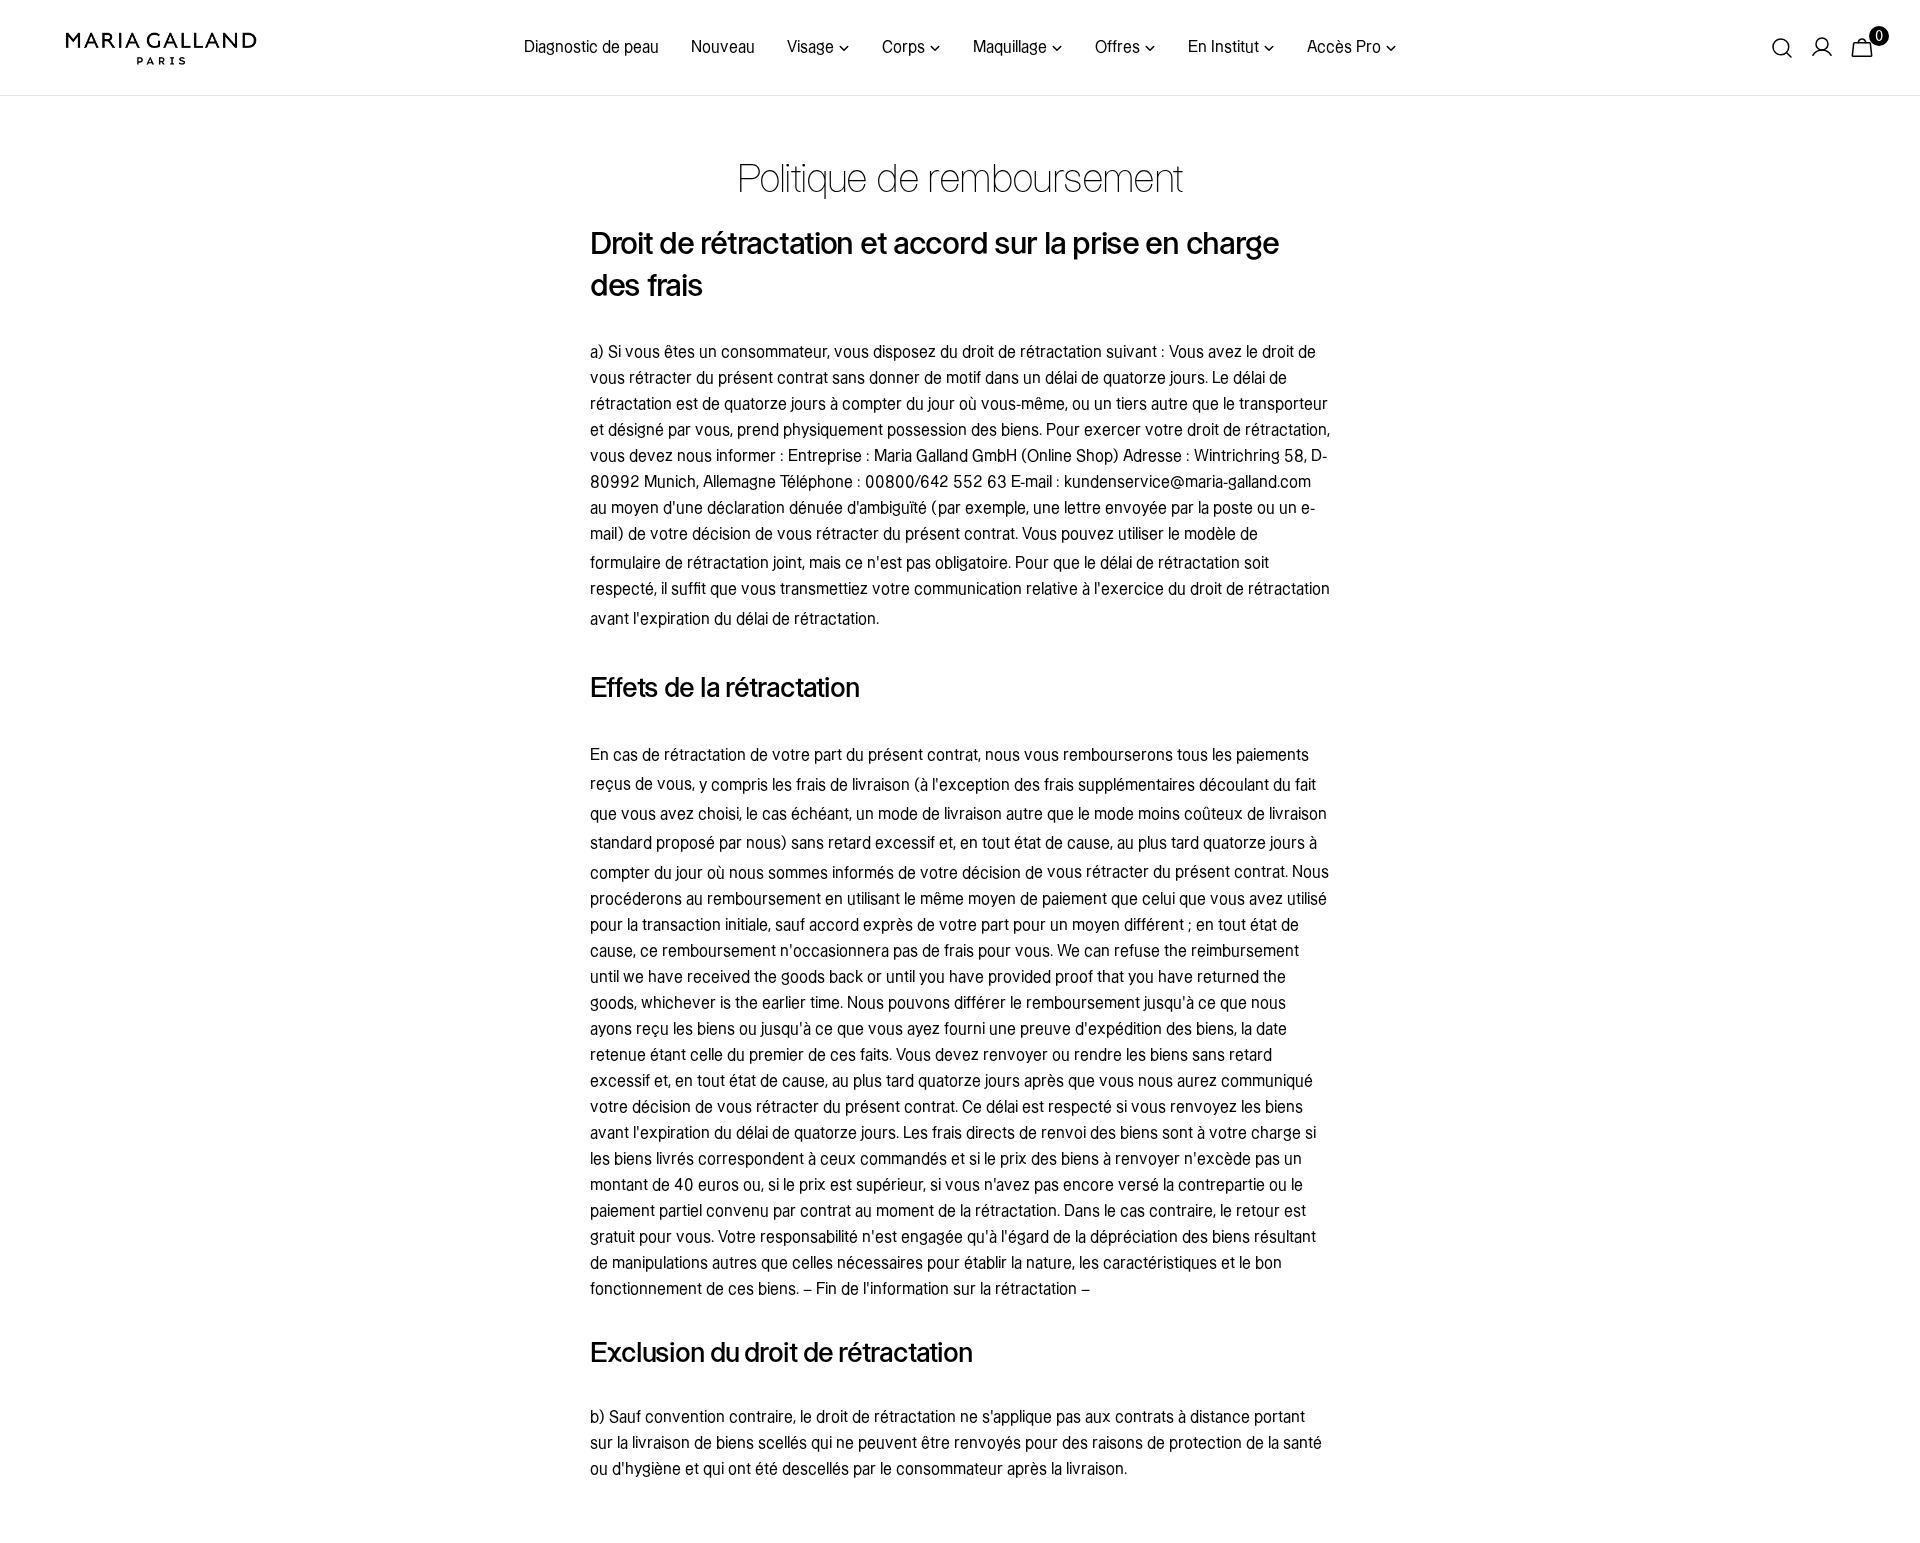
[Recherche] (1782, 48)
